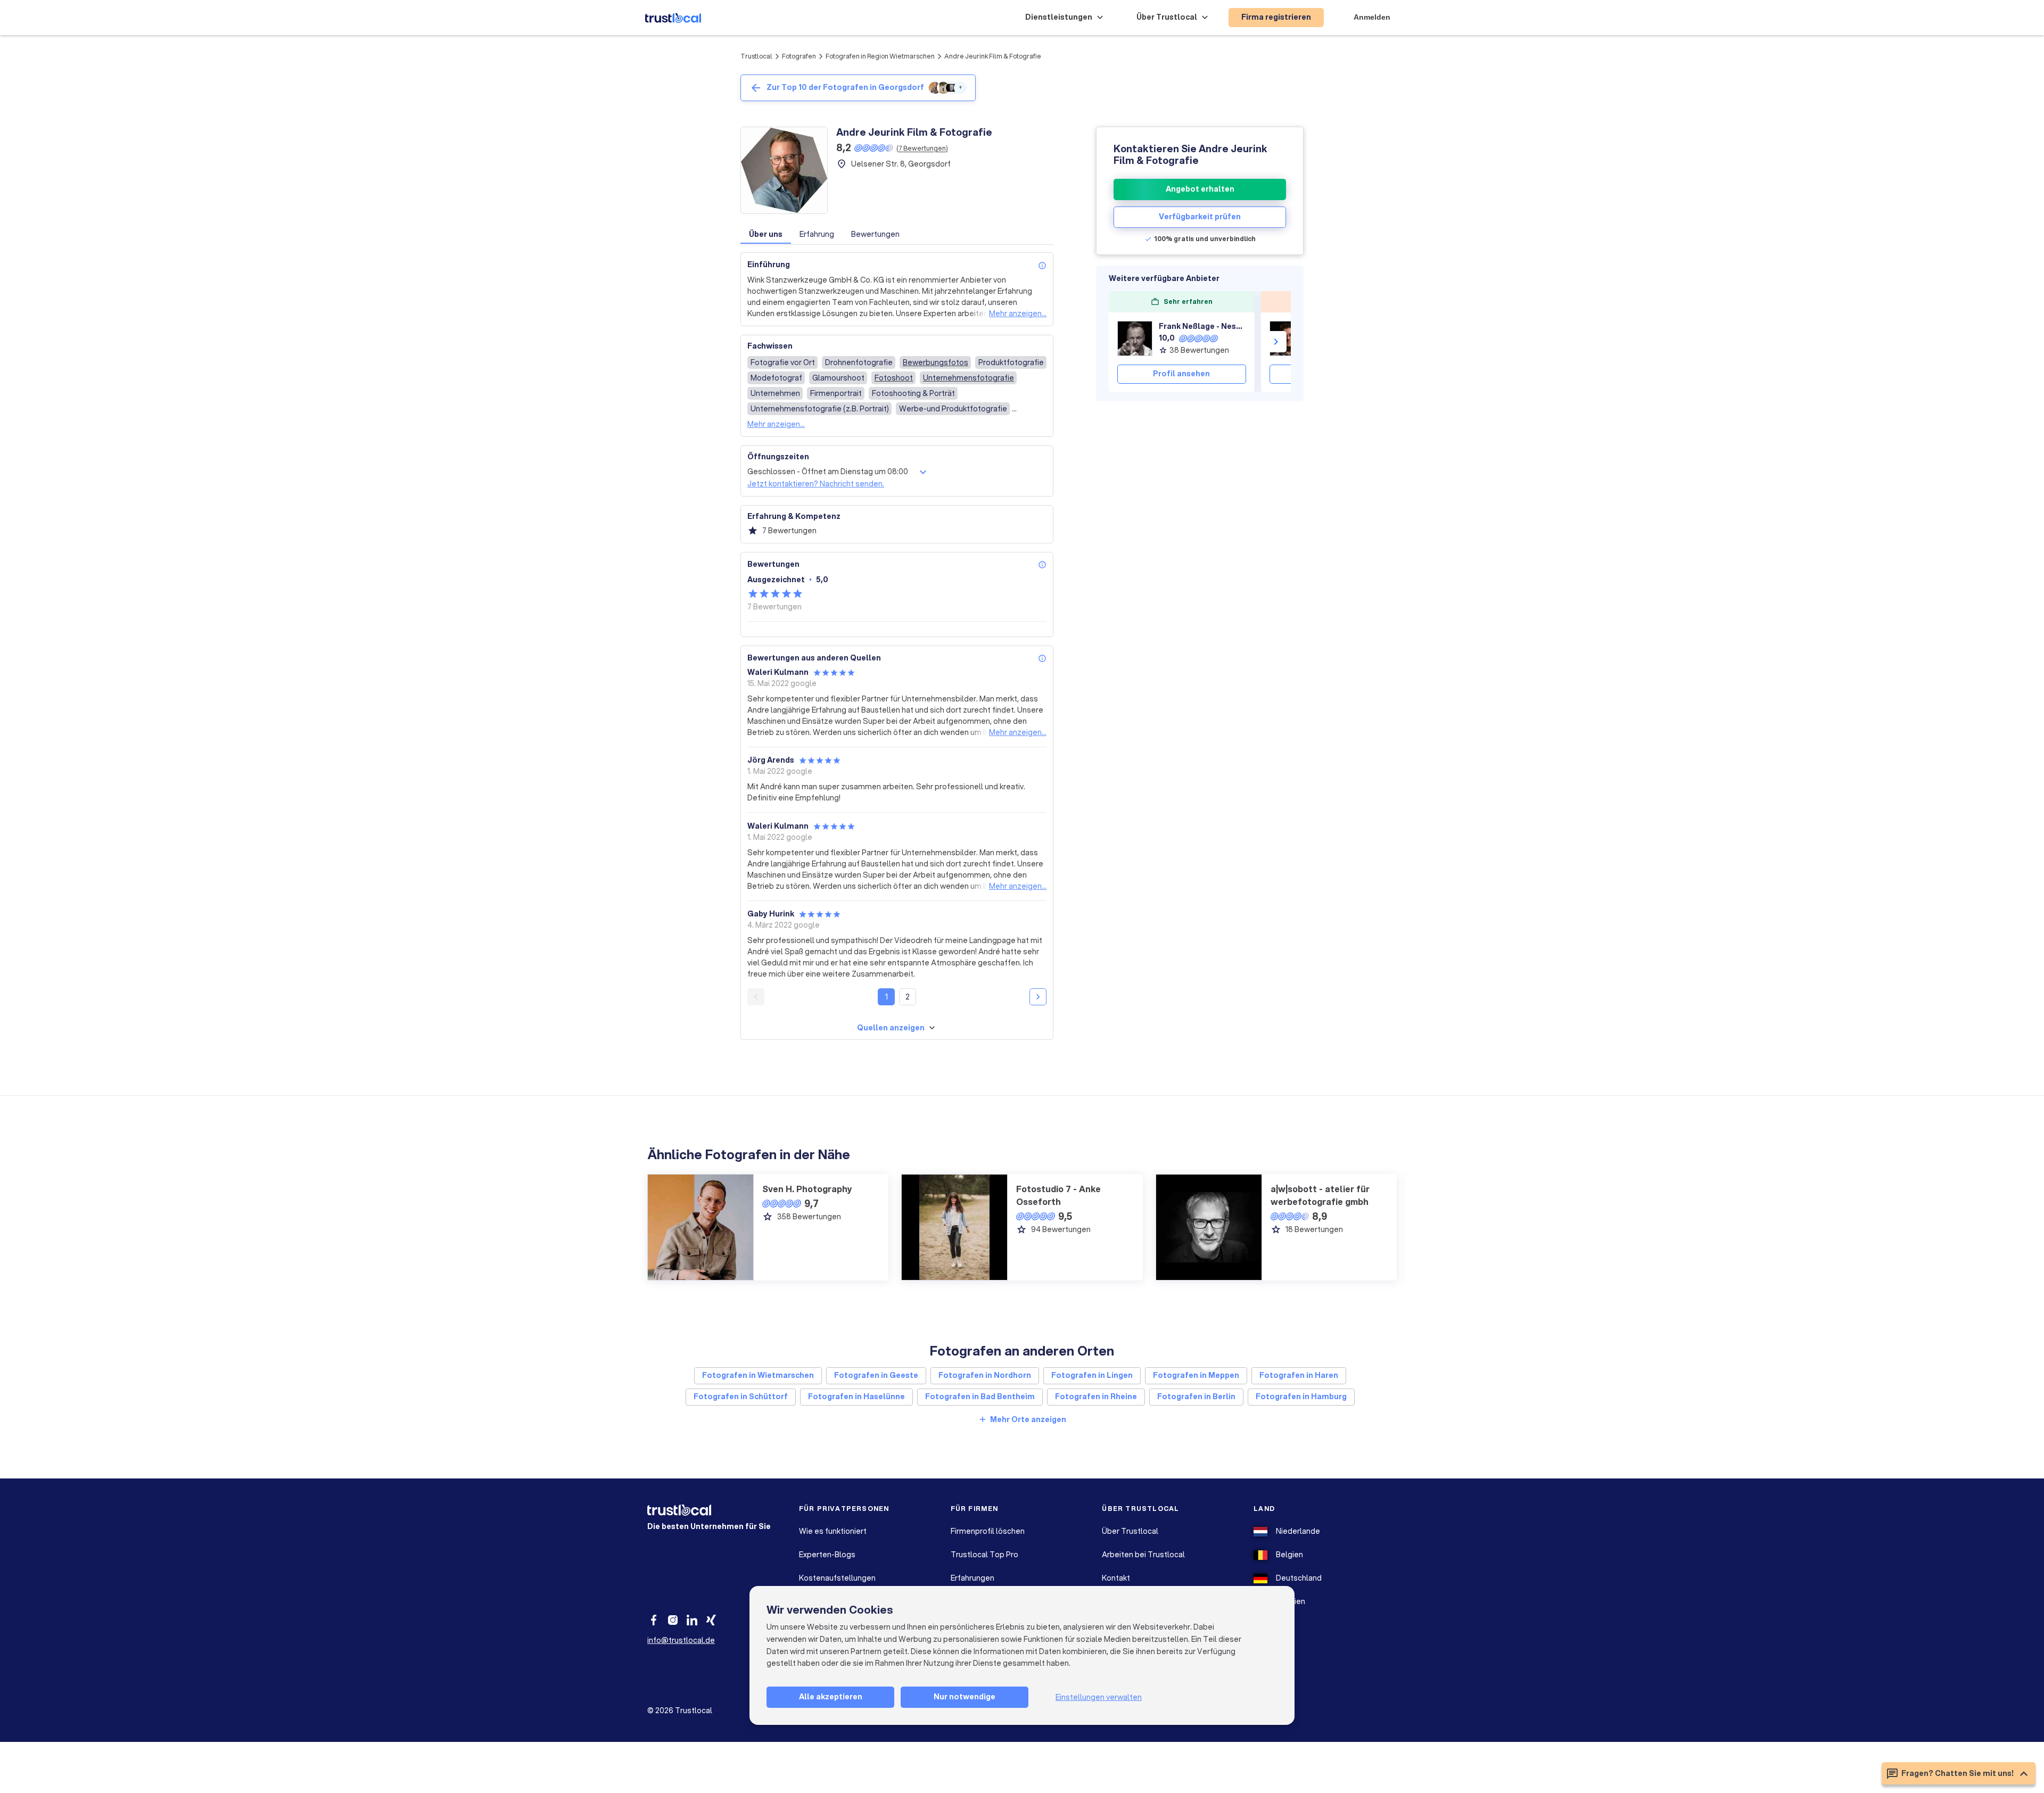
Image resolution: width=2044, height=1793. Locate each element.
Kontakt (1116, 1578)
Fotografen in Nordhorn (985, 1375)
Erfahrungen (972, 1578)
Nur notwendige (965, 1697)
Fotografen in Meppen (1196, 1375)
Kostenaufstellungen (837, 1578)
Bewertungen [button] (875, 234)
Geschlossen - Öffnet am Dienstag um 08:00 (828, 472)
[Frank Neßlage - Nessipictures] (1135, 338)
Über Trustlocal (1130, 1531)
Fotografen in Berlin (1196, 1397)
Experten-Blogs (827, 1555)
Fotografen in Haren (1299, 1375)
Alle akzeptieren (831, 1697)
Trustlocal (756, 56)
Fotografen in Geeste (876, 1375)
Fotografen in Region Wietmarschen (880, 56)
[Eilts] (1287, 338)
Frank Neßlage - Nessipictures (1202, 326)
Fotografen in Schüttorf (741, 1397)
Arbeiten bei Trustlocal (1143, 1555)
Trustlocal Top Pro (984, 1555)
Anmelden (1372, 17)
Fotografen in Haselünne (856, 1397)
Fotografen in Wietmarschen (758, 1375)
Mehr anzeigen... (1018, 313)
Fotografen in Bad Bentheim (980, 1397)
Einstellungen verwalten (1099, 1697)
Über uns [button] (766, 234)
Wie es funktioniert (833, 1531)
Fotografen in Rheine (1096, 1397)
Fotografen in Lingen (1092, 1375)
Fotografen (799, 56)
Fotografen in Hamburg (1301, 1397)
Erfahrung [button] (817, 234)
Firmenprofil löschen (988, 1531)
